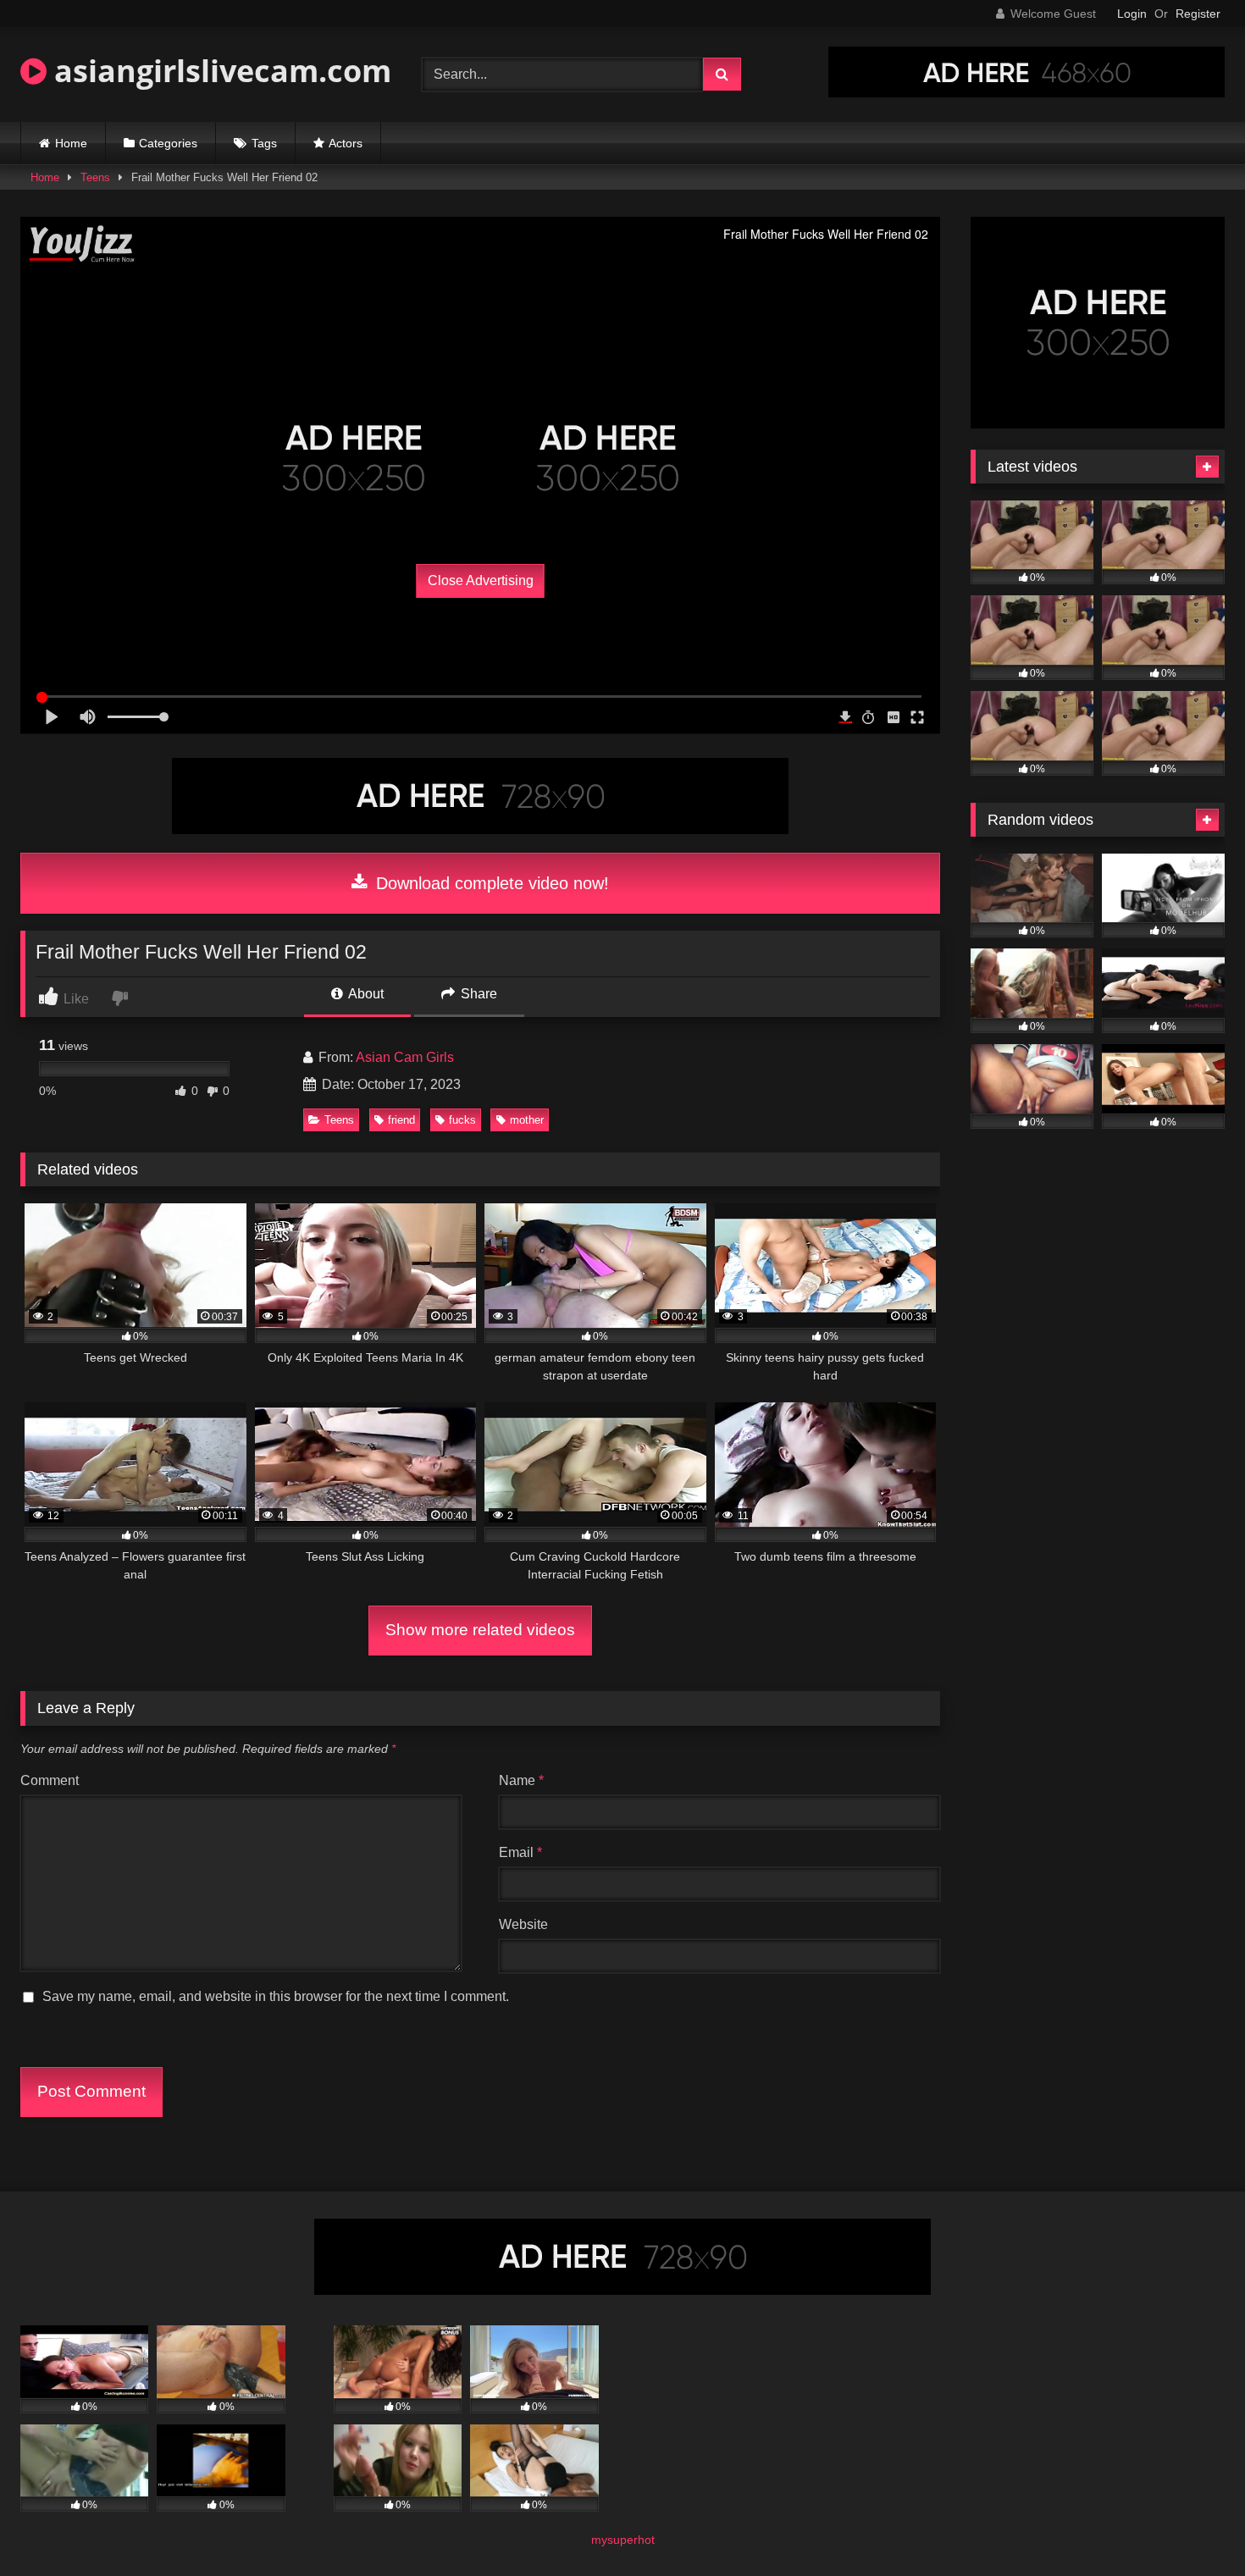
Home (71, 143)
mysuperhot (623, 2540)
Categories (168, 143)
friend (401, 1120)
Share (477, 994)
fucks (462, 1120)
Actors (346, 143)
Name (521, 1780)
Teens (95, 177)
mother (527, 1120)
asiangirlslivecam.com (219, 71)
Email (520, 1852)
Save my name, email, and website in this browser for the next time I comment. (276, 1996)
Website (523, 1924)
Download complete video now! (490, 883)
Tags (264, 143)
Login (1132, 14)
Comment (50, 1780)
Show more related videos (480, 1630)
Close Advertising (481, 580)
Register (1198, 14)
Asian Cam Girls (405, 1057)
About (365, 994)
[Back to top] (1192, 2526)
